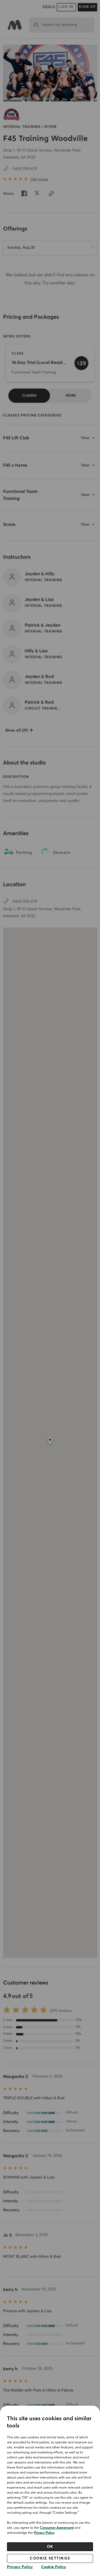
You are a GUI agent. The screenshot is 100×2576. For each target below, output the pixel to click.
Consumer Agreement (57, 2528)
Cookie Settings (50, 2558)
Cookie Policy (54, 2567)
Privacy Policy (44, 2533)
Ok (50, 2547)
